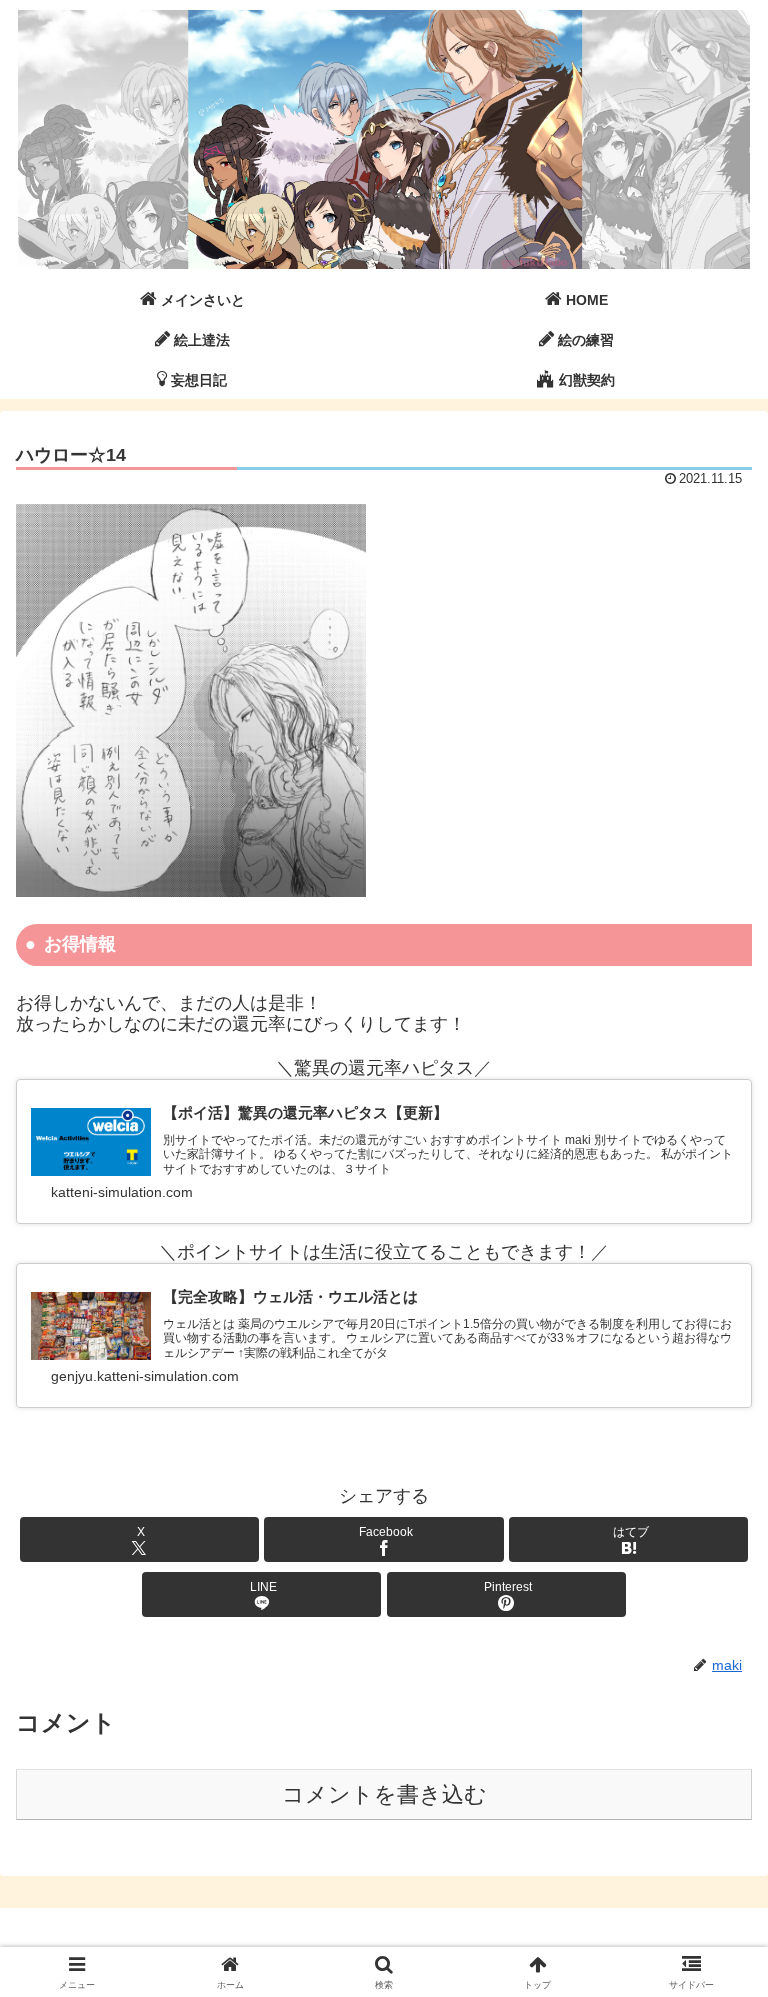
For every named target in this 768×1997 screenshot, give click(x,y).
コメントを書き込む (384, 1794)
